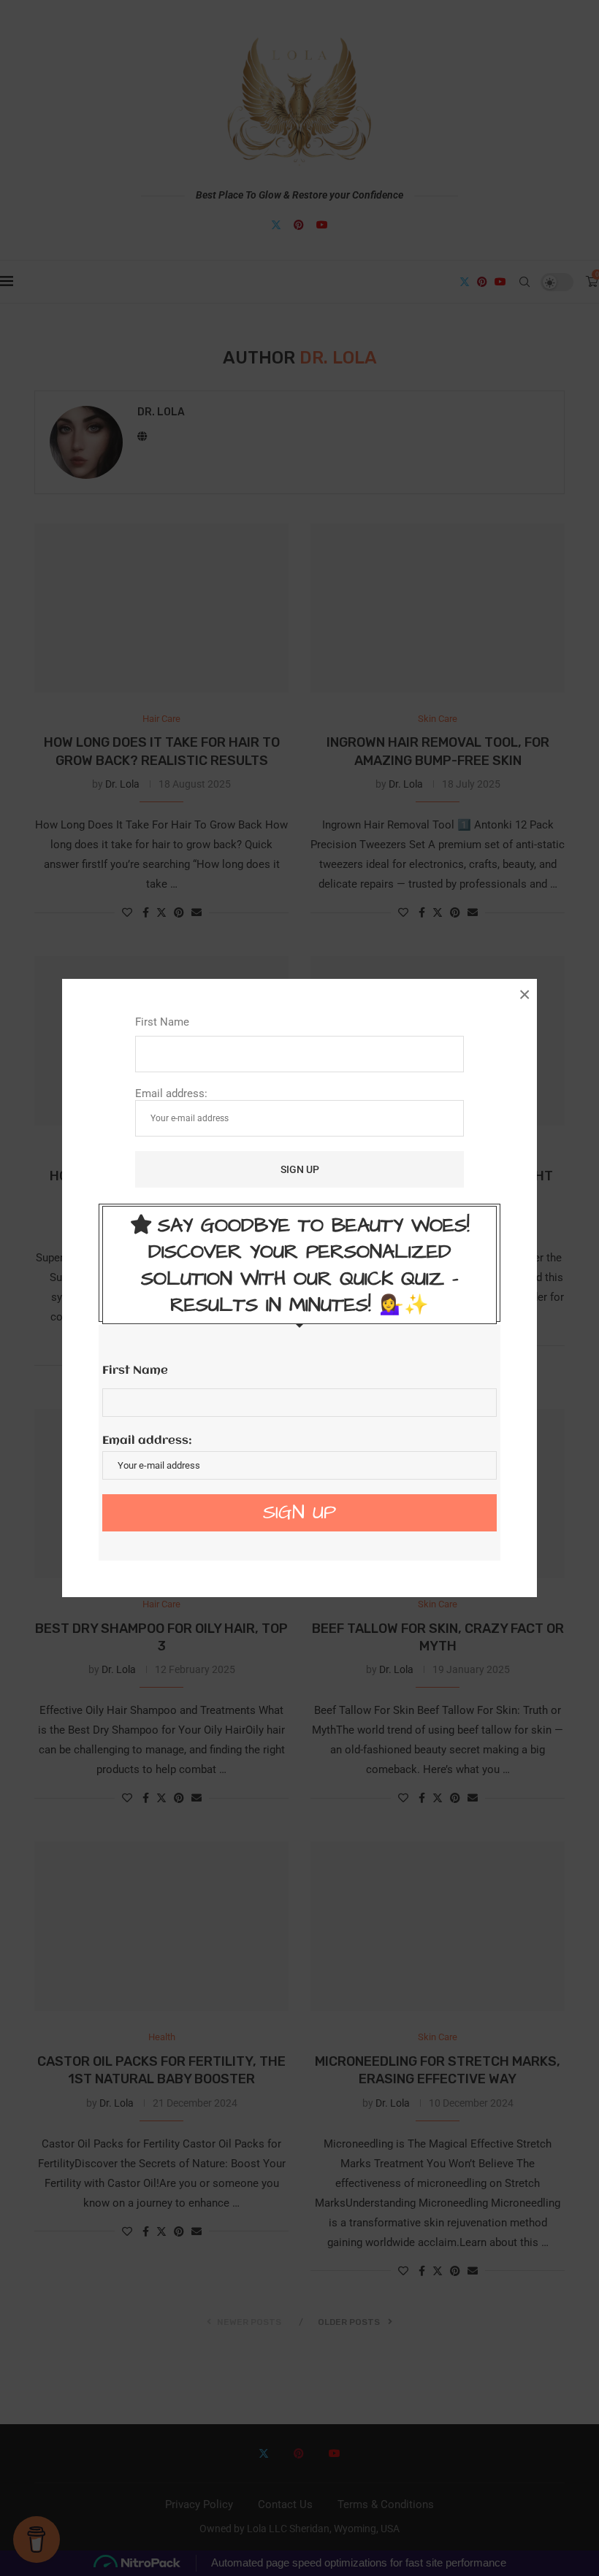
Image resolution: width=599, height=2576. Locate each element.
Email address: (171, 1093)
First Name (162, 1022)
